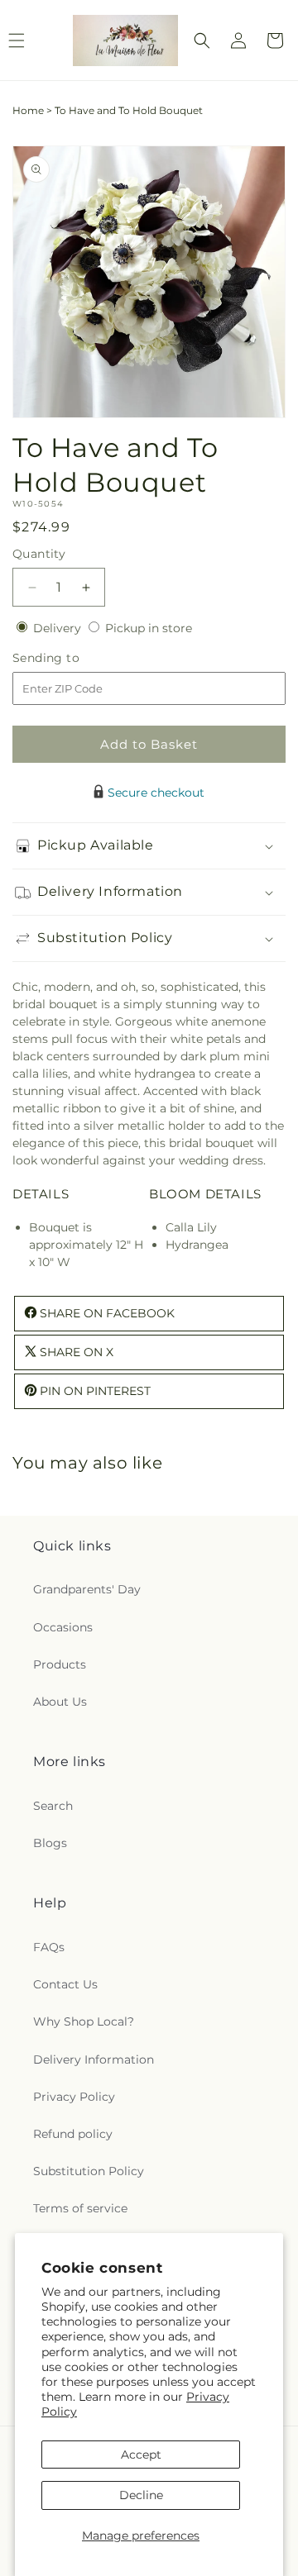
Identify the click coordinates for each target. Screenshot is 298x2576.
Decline (141, 2495)
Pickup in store (149, 628)
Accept (141, 2455)
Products (60, 1664)
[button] (202, 40)
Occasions (63, 1627)
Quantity (39, 554)
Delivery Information (94, 2059)
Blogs (50, 1843)
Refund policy (73, 2134)
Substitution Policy (89, 2171)
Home (28, 110)
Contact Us (65, 1984)
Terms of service (80, 2208)
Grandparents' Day (87, 1589)
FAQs (49, 1947)
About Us (60, 1702)
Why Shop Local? (84, 2021)
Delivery (59, 628)
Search (53, 1806)
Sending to (71, 658)
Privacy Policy (74, 2097)
